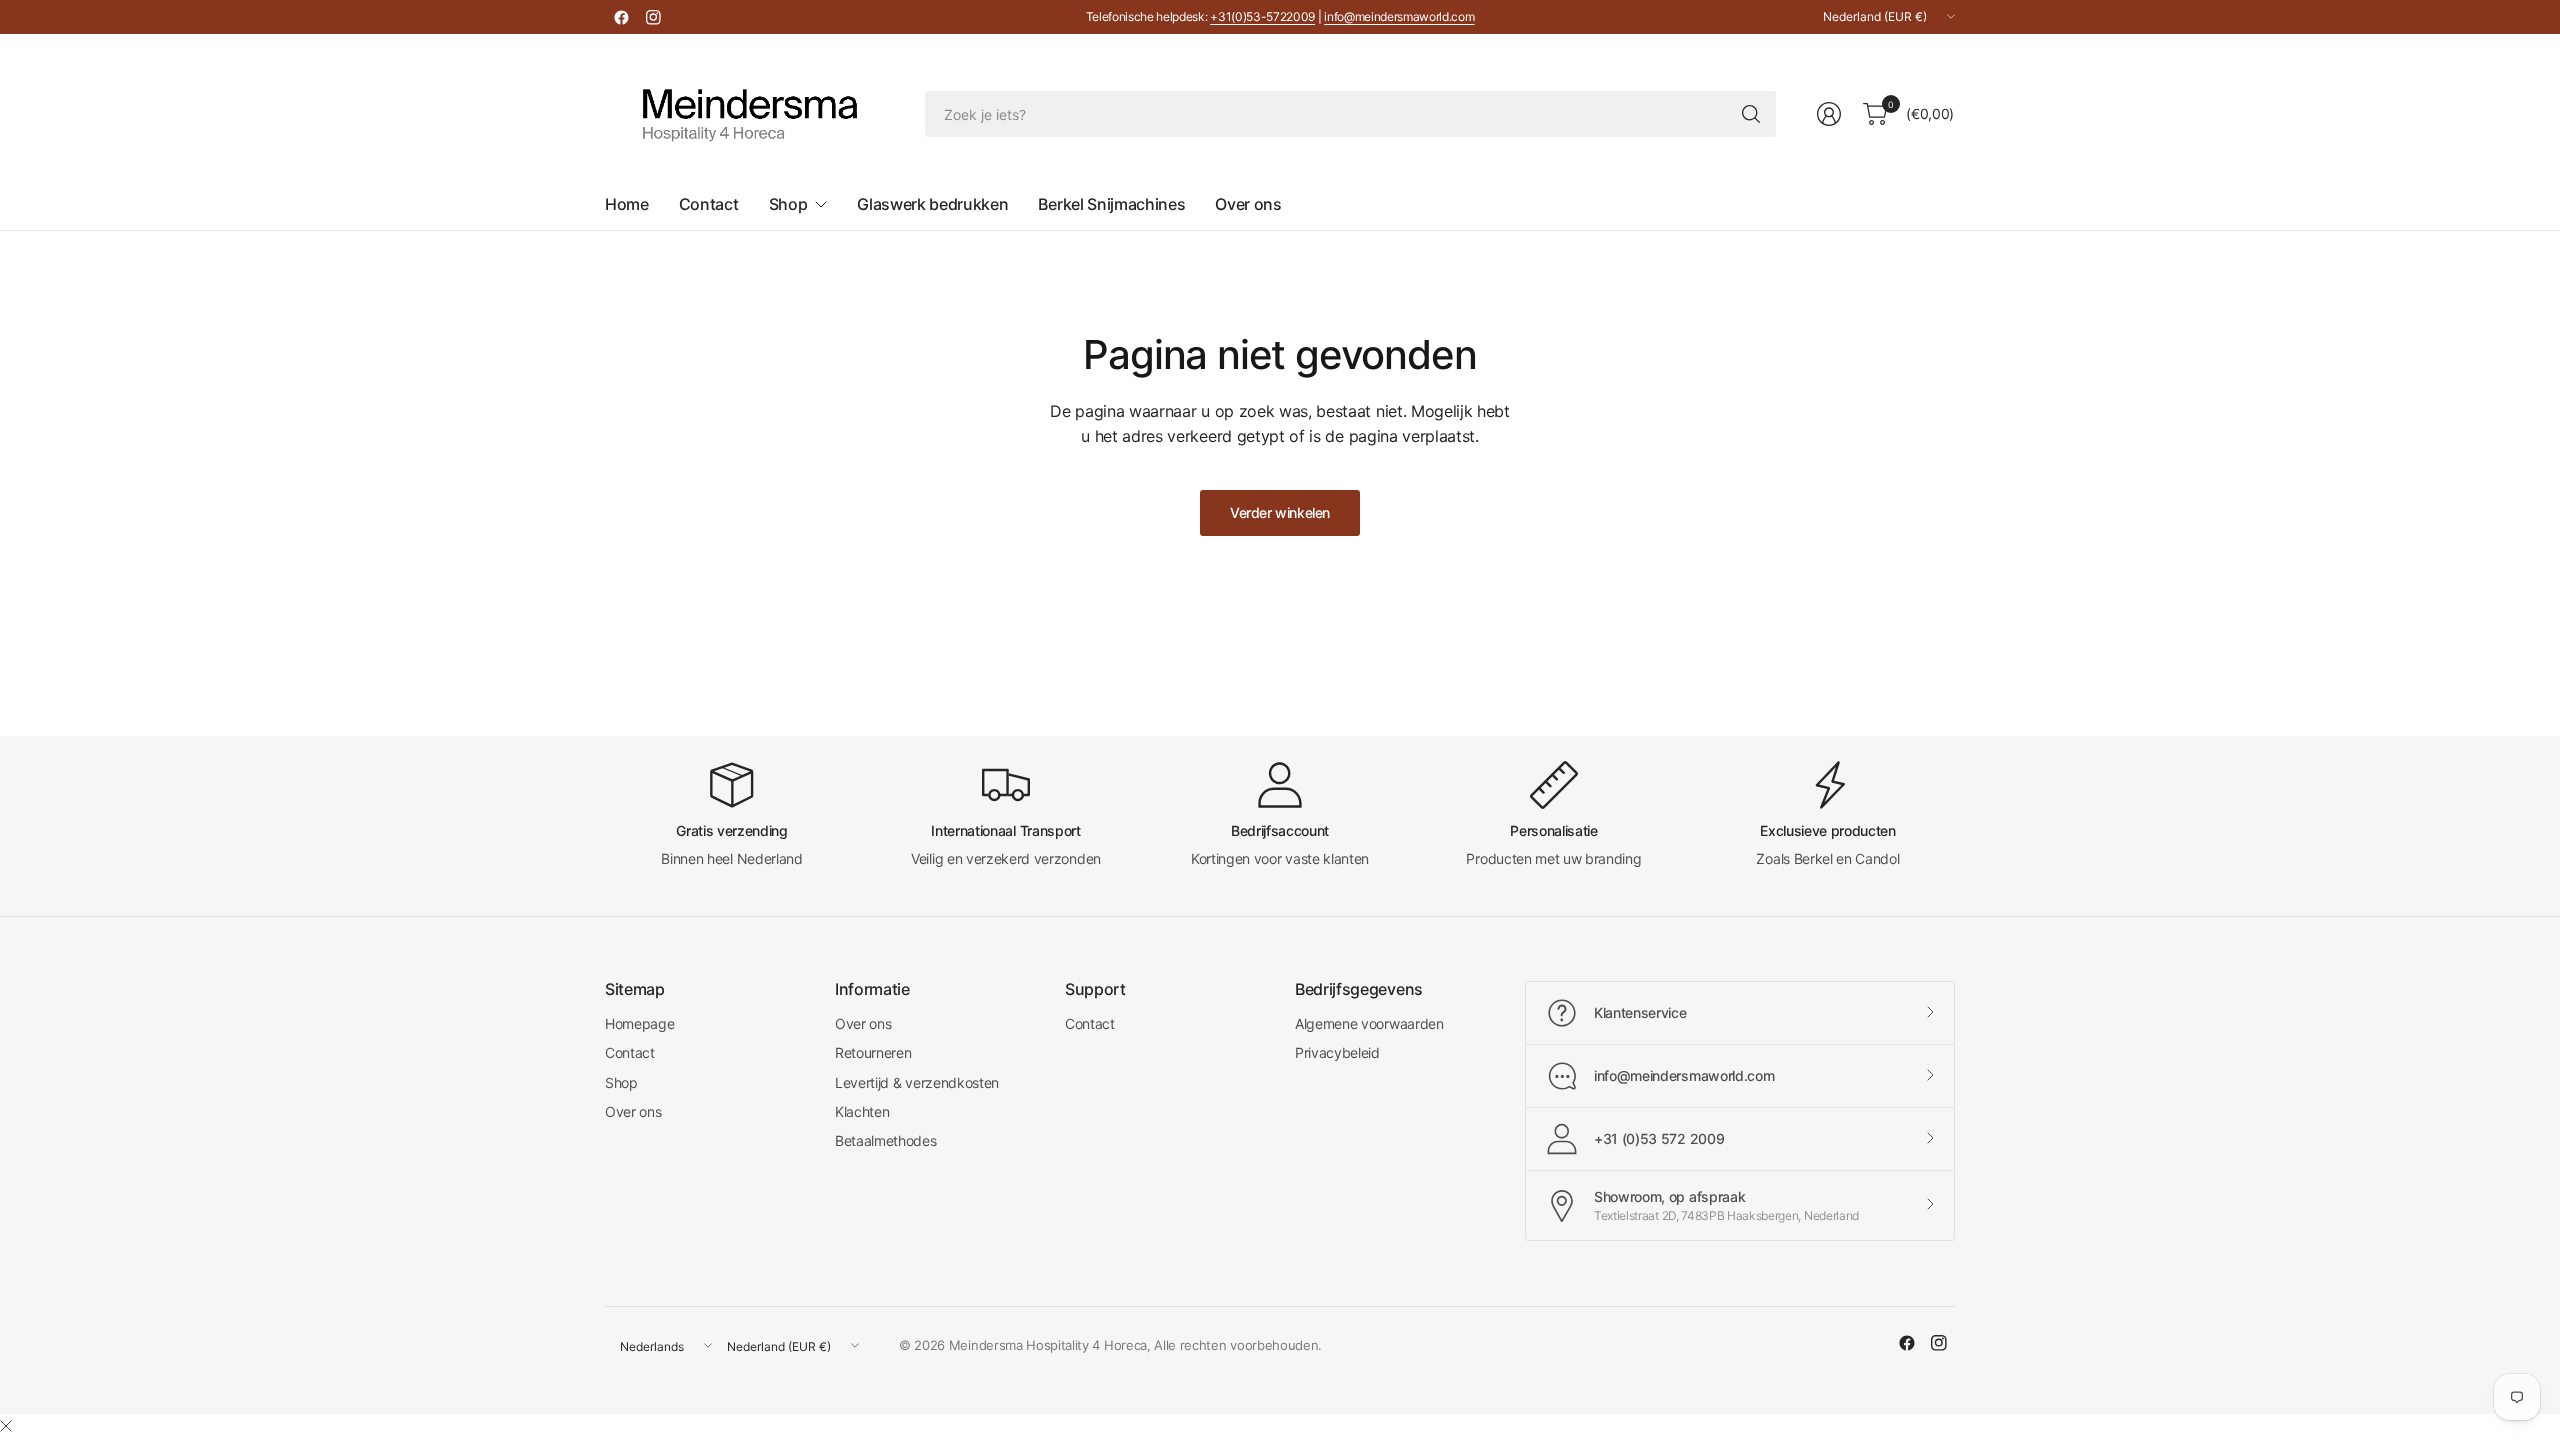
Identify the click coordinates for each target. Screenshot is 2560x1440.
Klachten (862, 1111)
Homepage (639, 1023)
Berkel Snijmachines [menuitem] (1111, 204)
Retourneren (873, 1052)
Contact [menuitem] (709, 204)
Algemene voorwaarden (1369, 1023)
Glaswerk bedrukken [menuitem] (932, 204)
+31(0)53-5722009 (1262, 16)
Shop (621, 1082)
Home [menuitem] (627, 204)
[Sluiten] (6, 1426)
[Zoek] (1751, 114)
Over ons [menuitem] (1248, 204)
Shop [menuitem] (788, 204)
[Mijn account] (1829, 114)
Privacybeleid (1337, 1052)
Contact (630, 1052)
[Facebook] (621, 17)
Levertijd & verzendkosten (917, 1082)
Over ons (633, 1111)
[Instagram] (653, 17)
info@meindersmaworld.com (1399, 16)
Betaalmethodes (886, 1140)
